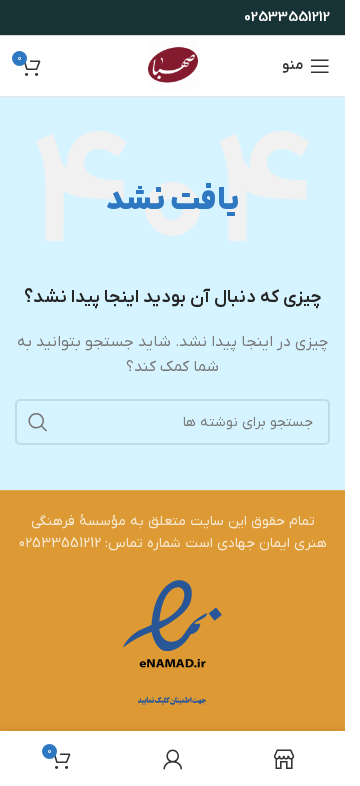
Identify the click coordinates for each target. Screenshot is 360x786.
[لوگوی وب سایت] (173, 65)
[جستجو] (38, 422)
